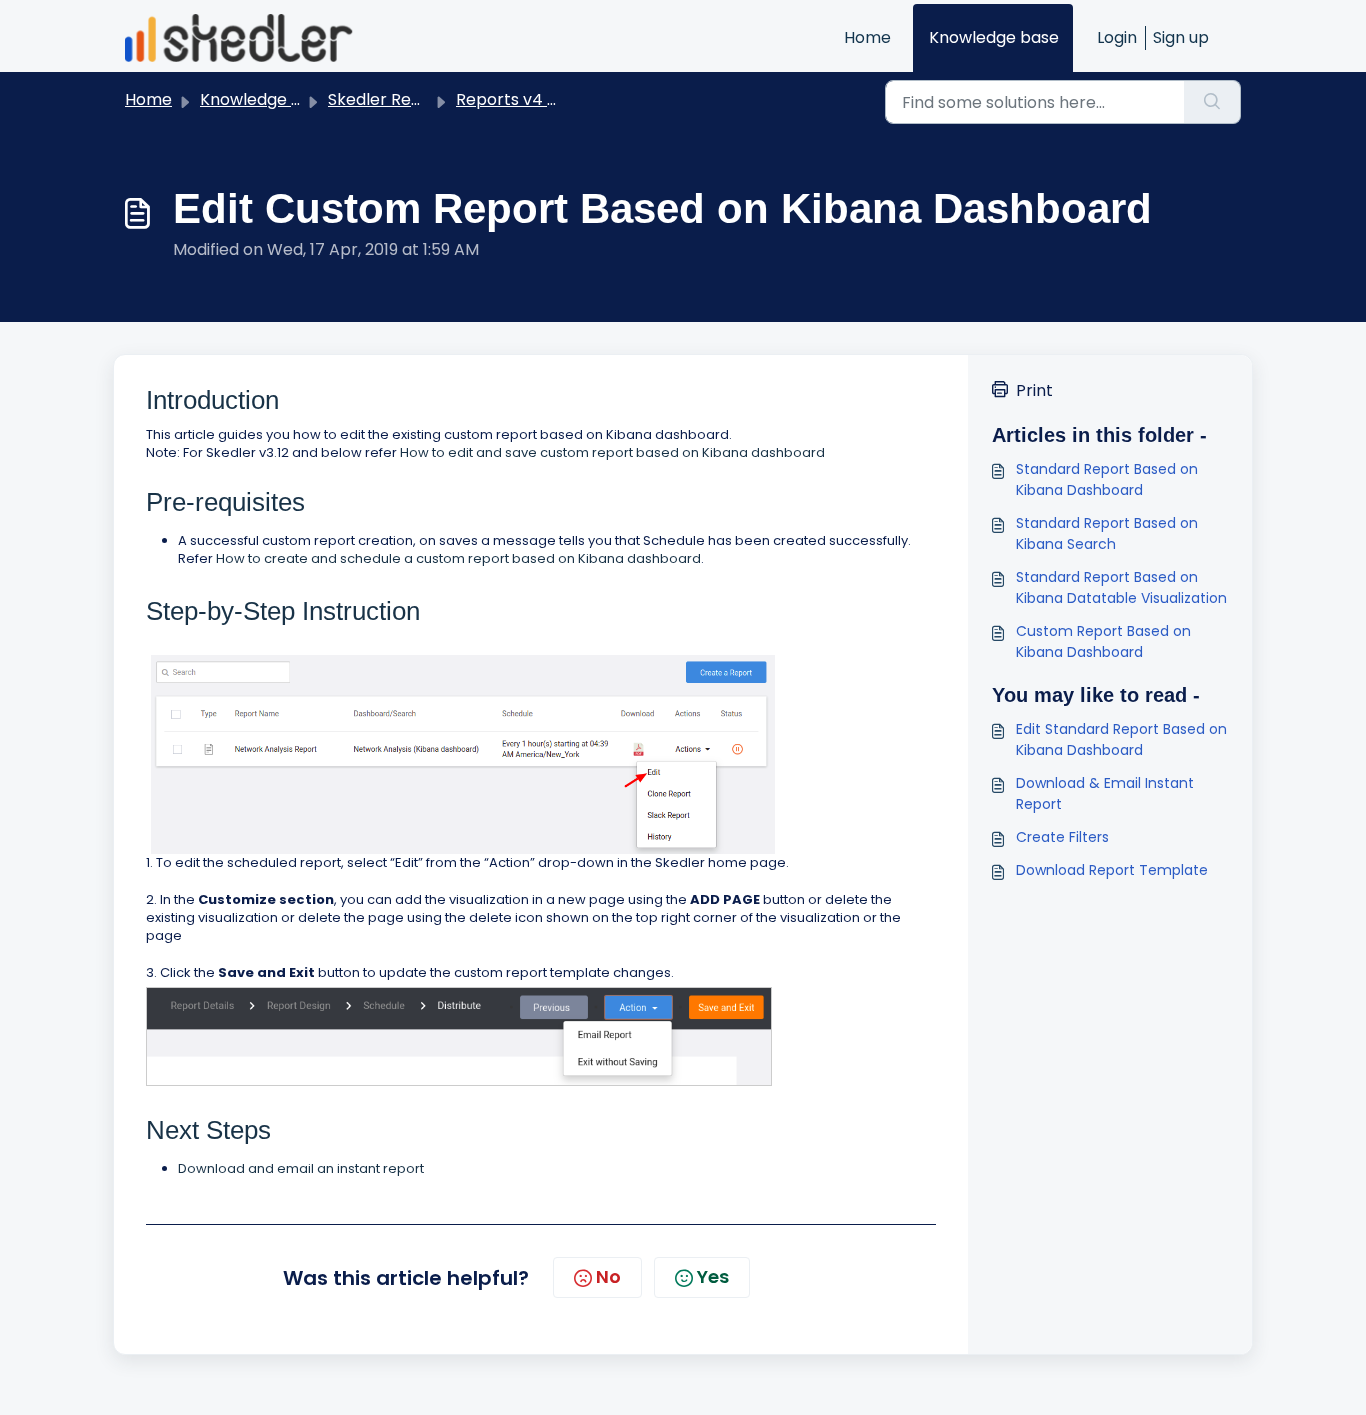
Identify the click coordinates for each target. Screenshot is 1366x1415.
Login (1117, 37)
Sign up (1181, 37)
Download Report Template (1112, 870)
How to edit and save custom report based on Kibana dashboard (612, 452)
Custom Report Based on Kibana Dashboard (1103, 641)
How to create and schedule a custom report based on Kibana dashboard (457, 558)
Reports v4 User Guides (548, 99)
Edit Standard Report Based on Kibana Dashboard (1121, 739)
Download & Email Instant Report (1105, 793)
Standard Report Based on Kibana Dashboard (1107, 479)
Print (1034, 390)
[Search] (1212, 102)
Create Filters (1062, 837)
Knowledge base (994, 37)
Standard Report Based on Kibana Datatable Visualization (1121, 587)
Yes (713, 1276)
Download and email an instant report (301, 1168)
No (608, 1276)
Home (867, 37)
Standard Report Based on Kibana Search (1107, 533)
